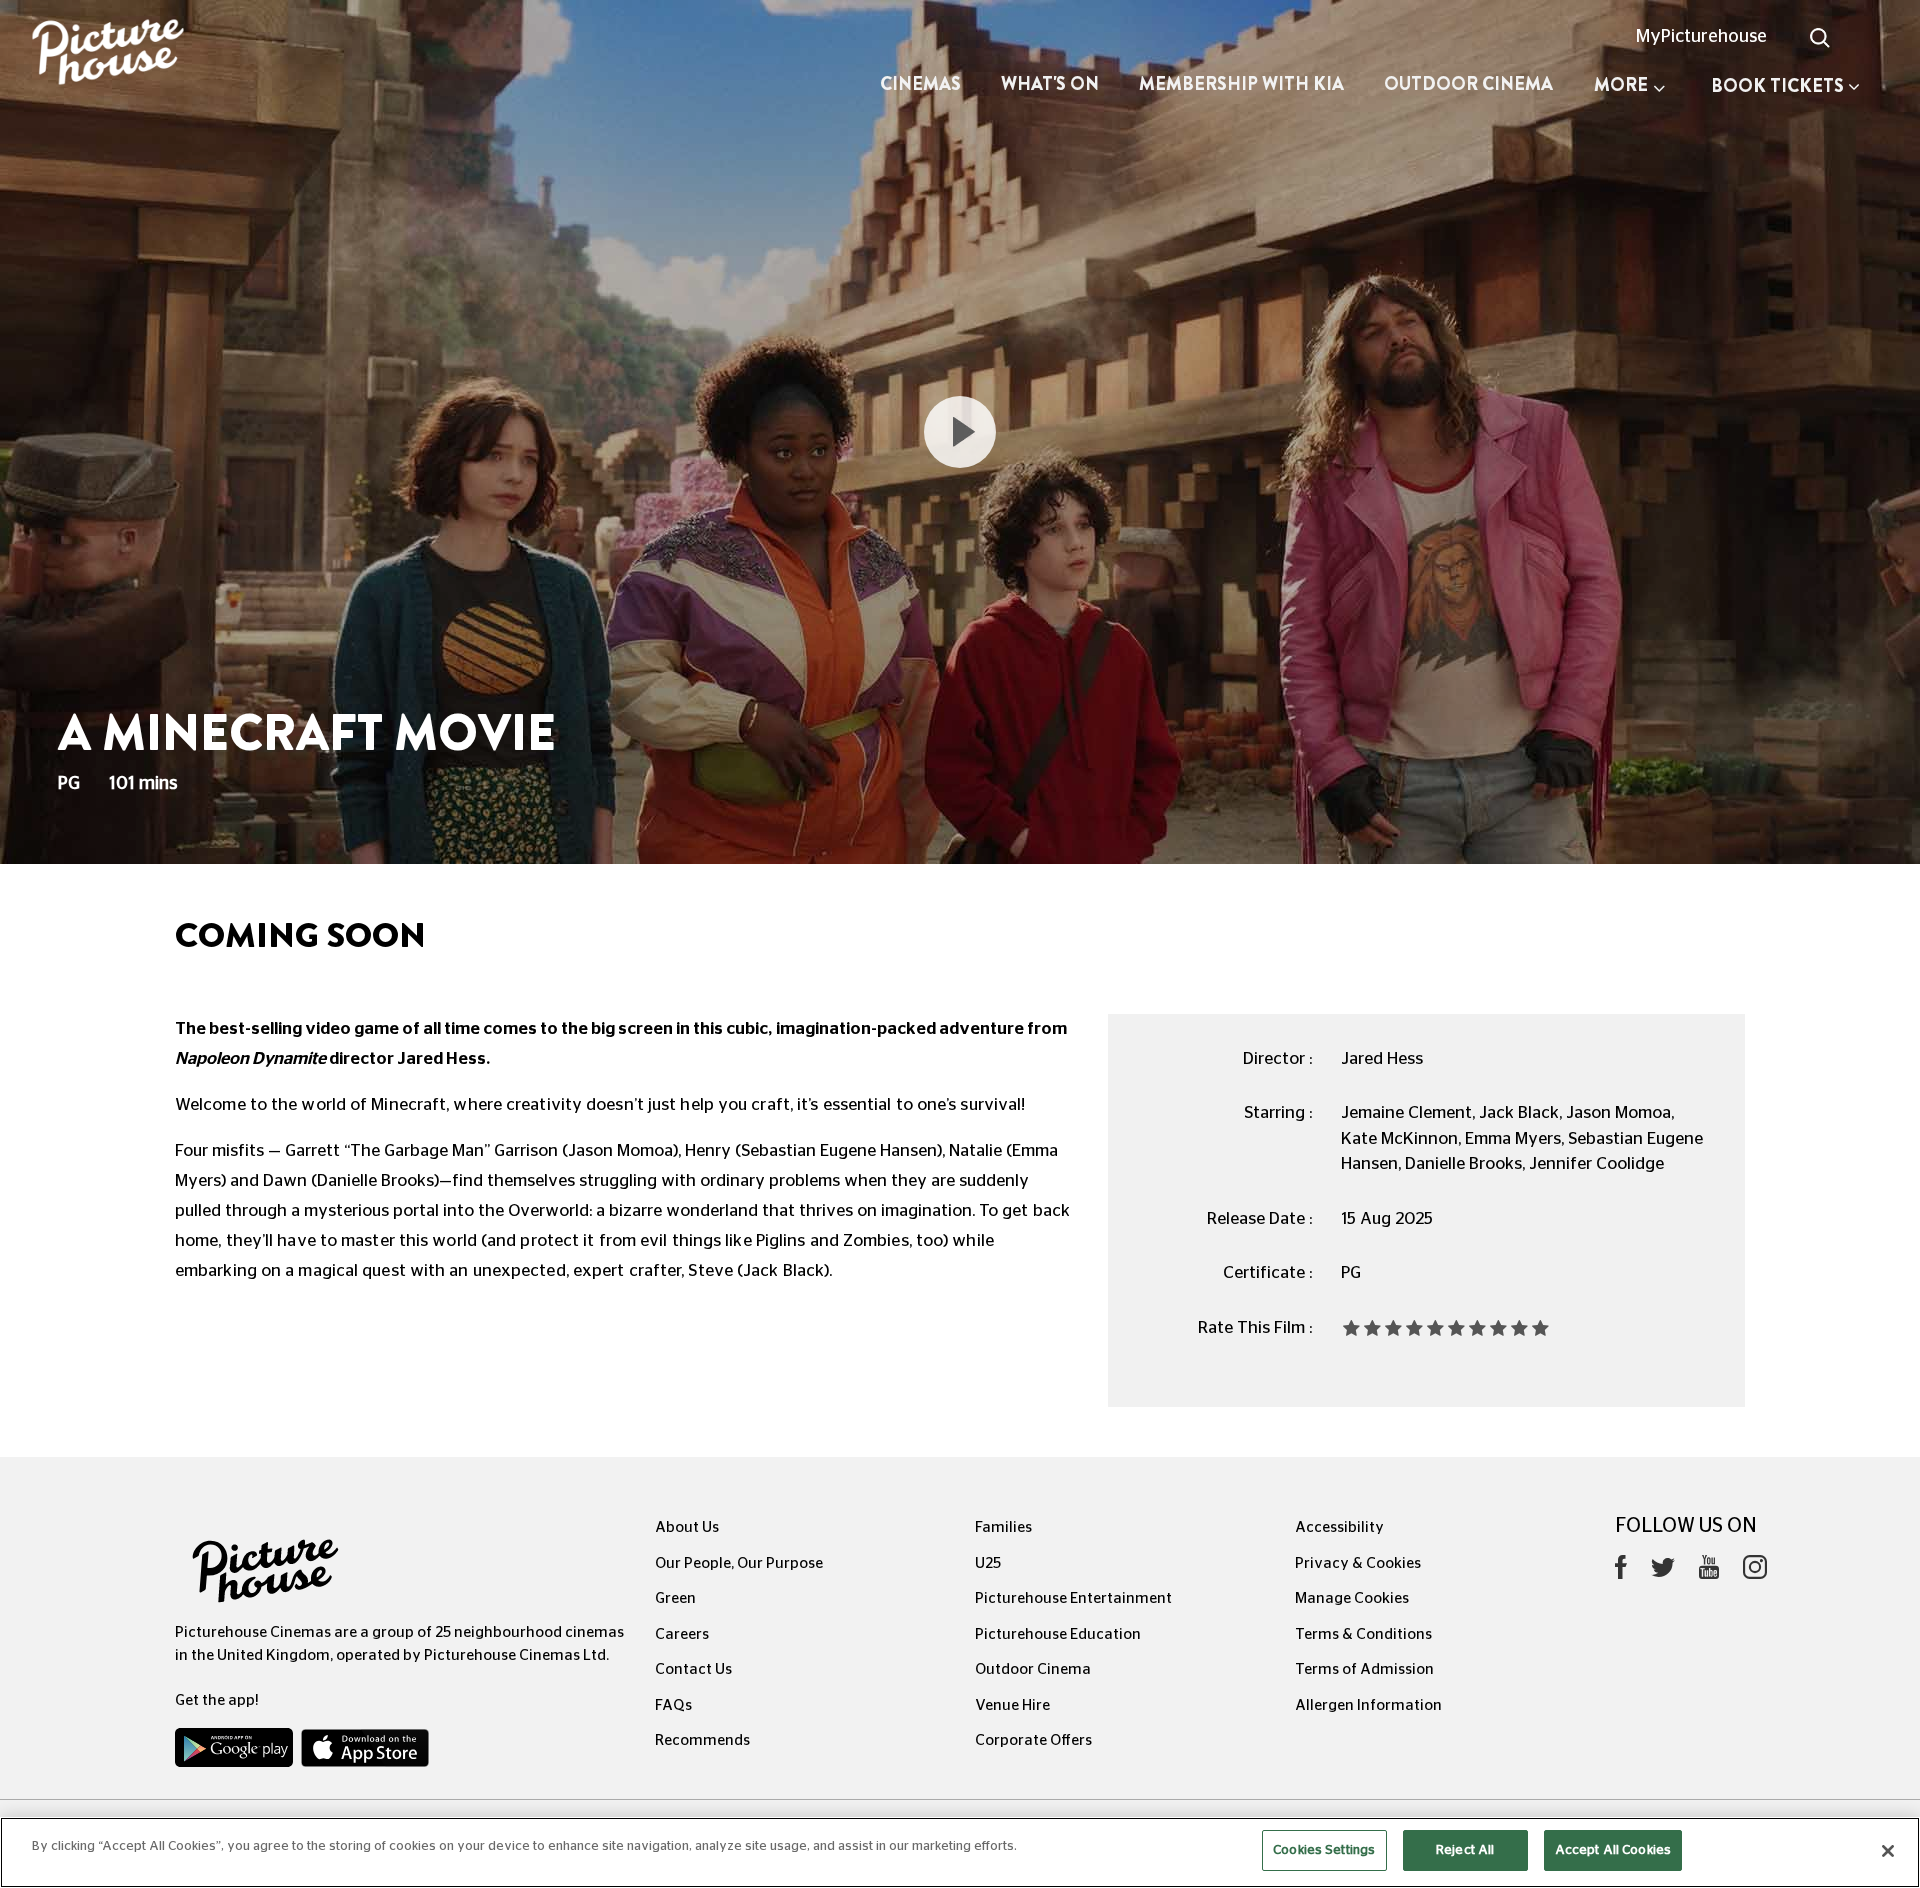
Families (1003, 1527)
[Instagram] (1755, 1572)
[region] (960, 1852)
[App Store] (365, 1752)
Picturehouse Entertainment (1073, 1598)
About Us (687, 1527)
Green (675, 1598)
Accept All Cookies (1613, 1850)
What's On (1050, 84)
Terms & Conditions (1363, 1634)
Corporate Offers (1033, 1740)
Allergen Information (1368, 1705)
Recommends (702, 1740)
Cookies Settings (1324, 1850)
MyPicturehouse (1701, 37)
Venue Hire (1012, 1705)
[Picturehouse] (160, 54)
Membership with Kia (1241, 84)
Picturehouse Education (1058, 1634)
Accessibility (1339, 1527)
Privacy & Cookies (1358, 1563)
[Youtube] (1709, 1572)
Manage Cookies (1352, 1598)
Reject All (1465, 1850)
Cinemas (920, 84)
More (1621, 85)
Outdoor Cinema (1468, 84)
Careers (682, 1634)
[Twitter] (1663, 1572)
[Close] (1888, 1851)
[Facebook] (1621, 1572)
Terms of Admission (1364, 1669)
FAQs (673, 1705)
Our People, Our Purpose (739, 1563)
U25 (988, 1563)
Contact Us (693, 1669)
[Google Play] (236, 1752)
